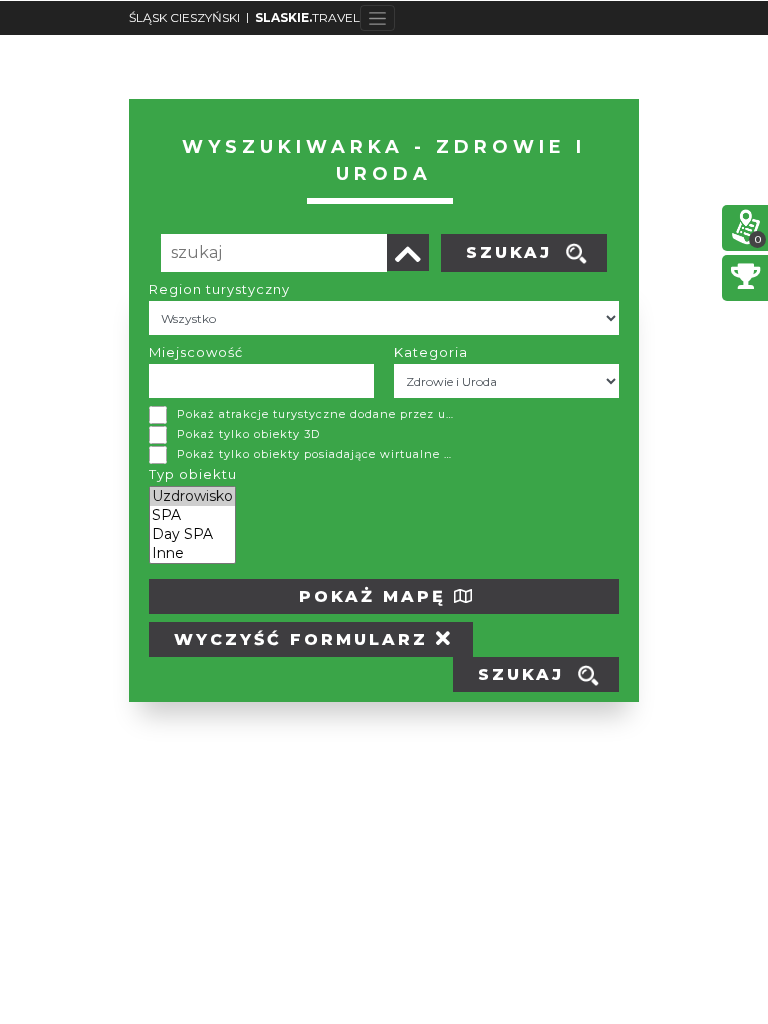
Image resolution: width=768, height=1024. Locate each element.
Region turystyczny (219, 289)
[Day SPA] (192, 534)
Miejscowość (196, 352)
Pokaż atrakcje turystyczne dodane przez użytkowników (316, 414)
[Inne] (192, 553)
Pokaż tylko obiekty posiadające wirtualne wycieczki (316, 454)
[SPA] (192, 515)
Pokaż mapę (376, 596)
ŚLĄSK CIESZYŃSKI (184, 17)
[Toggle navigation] (377, 18)
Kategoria (431, 352)
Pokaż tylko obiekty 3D (248, 434)
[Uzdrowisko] (192, 496)
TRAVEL (307, 17)
